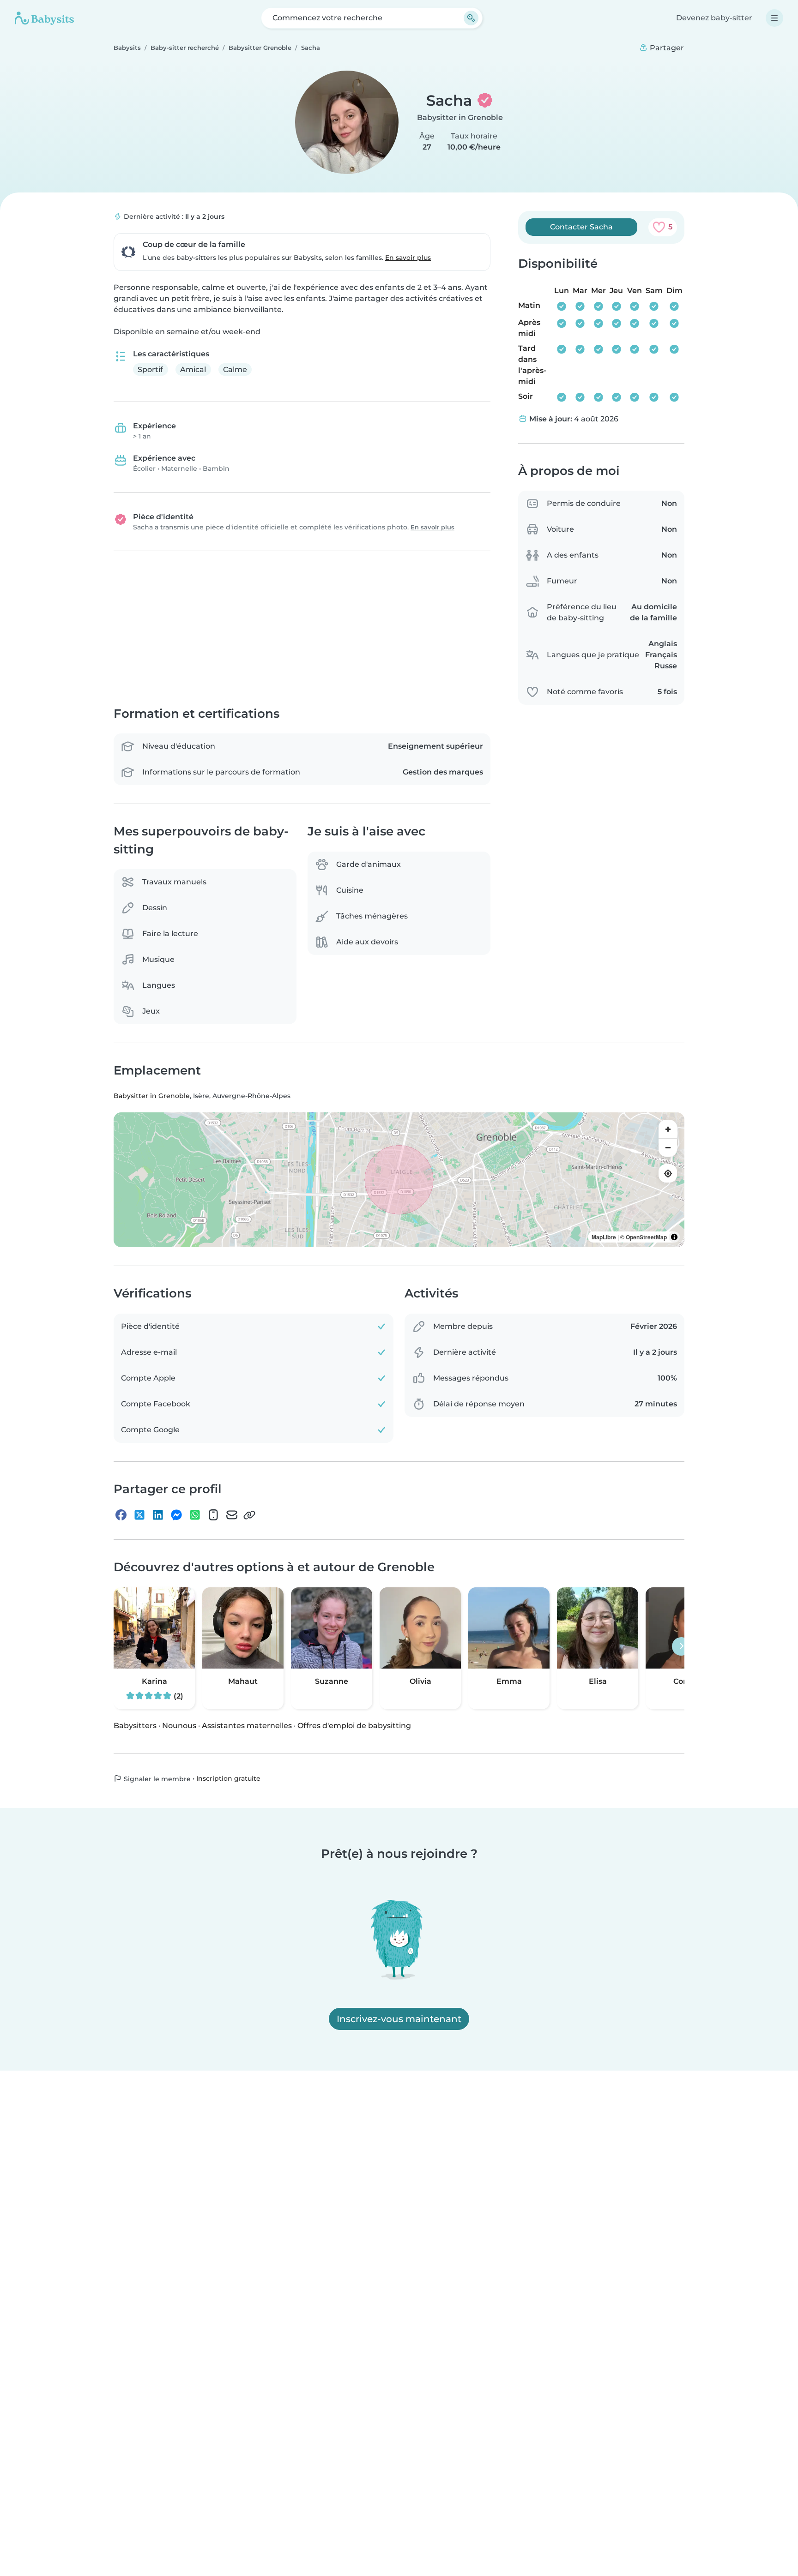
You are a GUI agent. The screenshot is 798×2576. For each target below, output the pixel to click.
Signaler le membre (156, 1779)
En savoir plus (408, 258)
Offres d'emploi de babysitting (354, 1726)
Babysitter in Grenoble (460, 117)
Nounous (179, 1726)
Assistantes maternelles (247, 1726)
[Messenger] (176, 1515)
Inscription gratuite (228, 1778)
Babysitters (135, 1726)
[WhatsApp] (195, 1515)
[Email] (232, 1515)
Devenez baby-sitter (714, 18)
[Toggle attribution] (674, 1237)
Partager (666, 48)
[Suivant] (681, 1646)
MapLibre (604, 1237)
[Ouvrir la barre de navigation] (774, 18)
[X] (139, 1515)
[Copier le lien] (249, 1515)
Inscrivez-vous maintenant (399, 2019)
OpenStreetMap (646, 1237)
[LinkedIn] (158, 1515)
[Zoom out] (668, 1148)
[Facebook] (121, 1515)
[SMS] (213, 1515)
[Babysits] (44, 18)
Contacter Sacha (581, 227)
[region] (399, 1180)
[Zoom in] (668, 1129)
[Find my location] (668, 1174)
